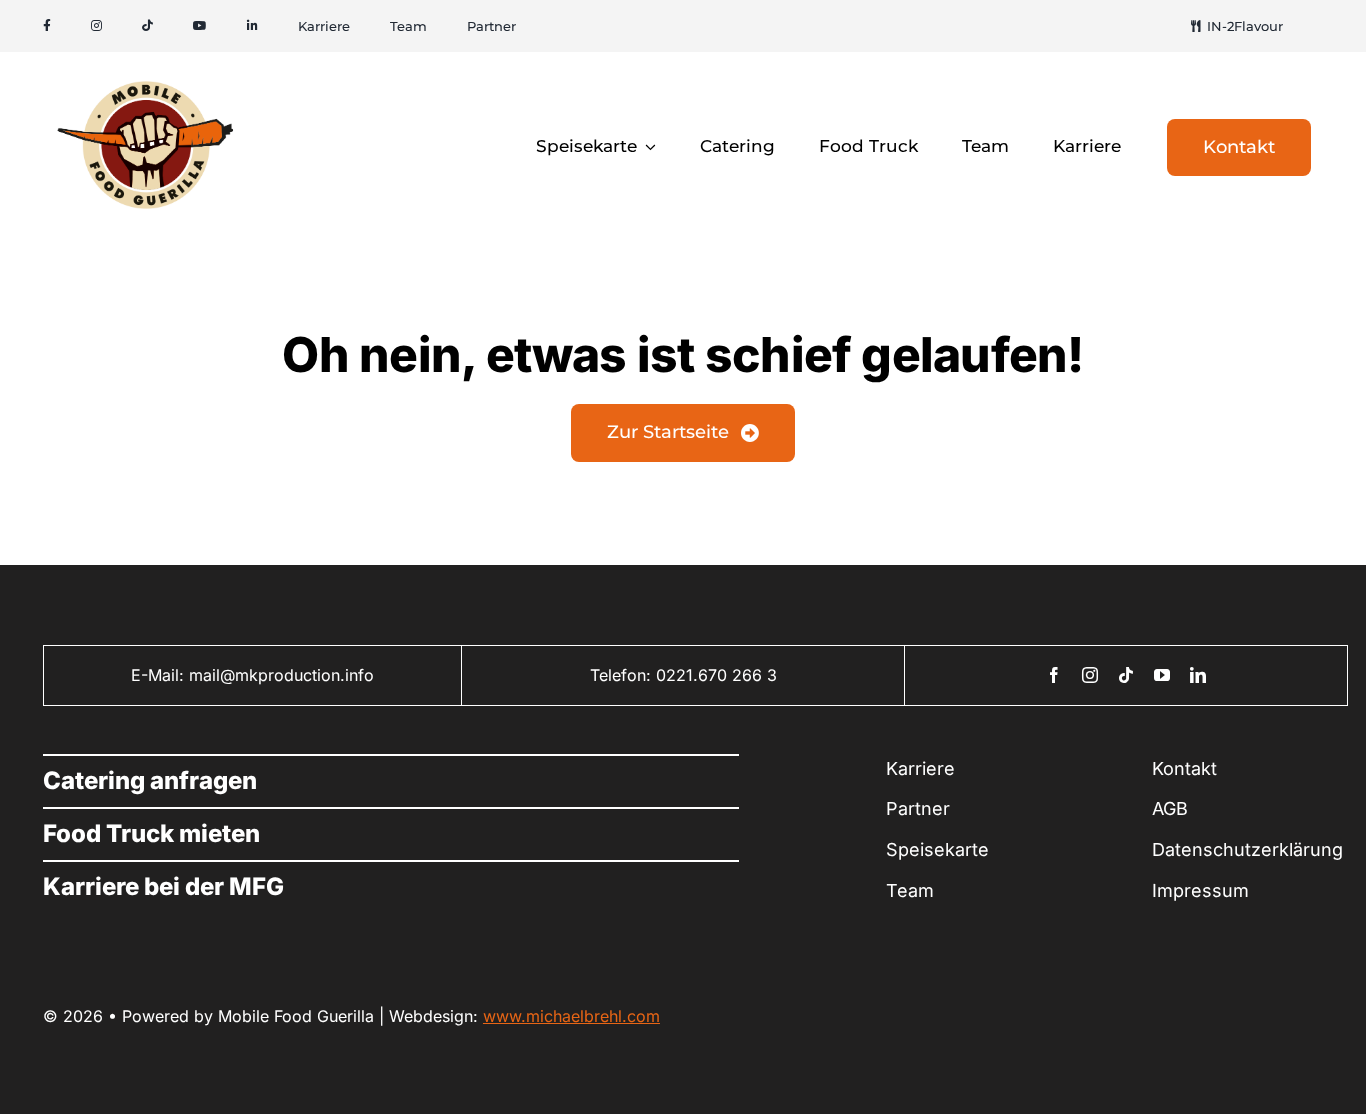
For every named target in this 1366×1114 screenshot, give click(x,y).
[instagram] (1090, 675)
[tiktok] (1126, 675)
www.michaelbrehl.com (571, 1016)
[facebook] (1054, 675)
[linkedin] (1198, 675)
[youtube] (1162, 675)
